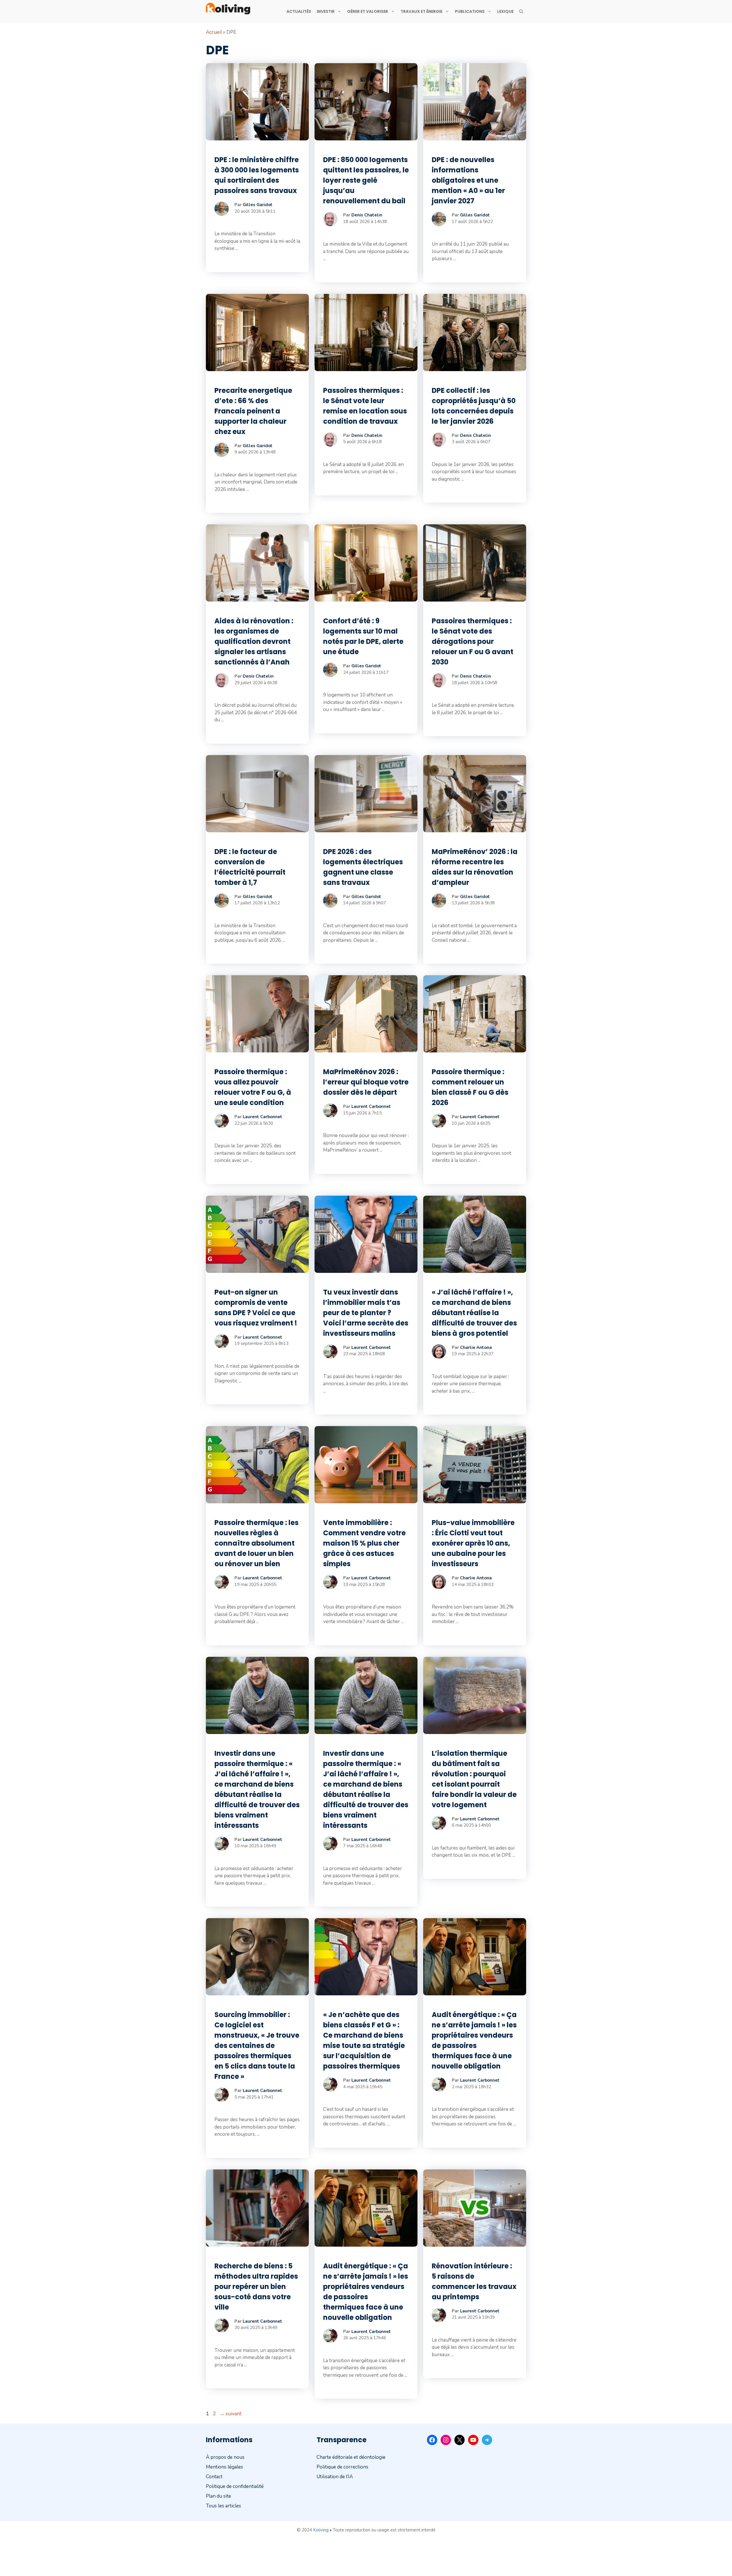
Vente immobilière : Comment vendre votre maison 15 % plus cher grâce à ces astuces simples (364, 1543)
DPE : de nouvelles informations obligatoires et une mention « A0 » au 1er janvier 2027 (468, 180)
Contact (214, 2477)
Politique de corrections (342, 2467)
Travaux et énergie (421, 11)
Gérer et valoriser (368, 11)
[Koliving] (228, 9)
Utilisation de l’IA (335, 2477)
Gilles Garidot (258, 205)
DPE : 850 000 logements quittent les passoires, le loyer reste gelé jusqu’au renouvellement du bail (366, 180)
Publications (470, 11)
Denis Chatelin (367, 215)
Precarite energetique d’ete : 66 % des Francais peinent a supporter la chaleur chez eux (253, 411)
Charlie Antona (476, 1347)
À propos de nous (225, 2457)
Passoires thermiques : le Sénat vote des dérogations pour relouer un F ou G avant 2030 (473, 641)
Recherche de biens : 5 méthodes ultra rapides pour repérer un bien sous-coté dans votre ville (256, 2287)
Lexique (505, 11)
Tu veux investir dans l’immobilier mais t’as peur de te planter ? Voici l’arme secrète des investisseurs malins (366, 1313)
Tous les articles (223, 2506)
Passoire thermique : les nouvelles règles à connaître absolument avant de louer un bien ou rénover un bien (256, 1543)
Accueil (214, 32)
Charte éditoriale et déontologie (351, 2457)
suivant (230, 2414)
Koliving (321, 2530)
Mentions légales (224, 2467)
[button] (521, 11)
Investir (326, 11)
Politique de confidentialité (235, 2486)
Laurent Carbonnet (262, 1117)
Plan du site (218, 2496)
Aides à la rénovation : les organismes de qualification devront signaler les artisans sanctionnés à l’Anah (254, 641)
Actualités (299, 11)
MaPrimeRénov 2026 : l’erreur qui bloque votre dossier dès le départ (366, 1082)
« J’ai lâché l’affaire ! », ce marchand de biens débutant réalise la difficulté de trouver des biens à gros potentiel (474, 1313)
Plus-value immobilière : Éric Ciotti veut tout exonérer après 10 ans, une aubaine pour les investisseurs (473, 1543)
